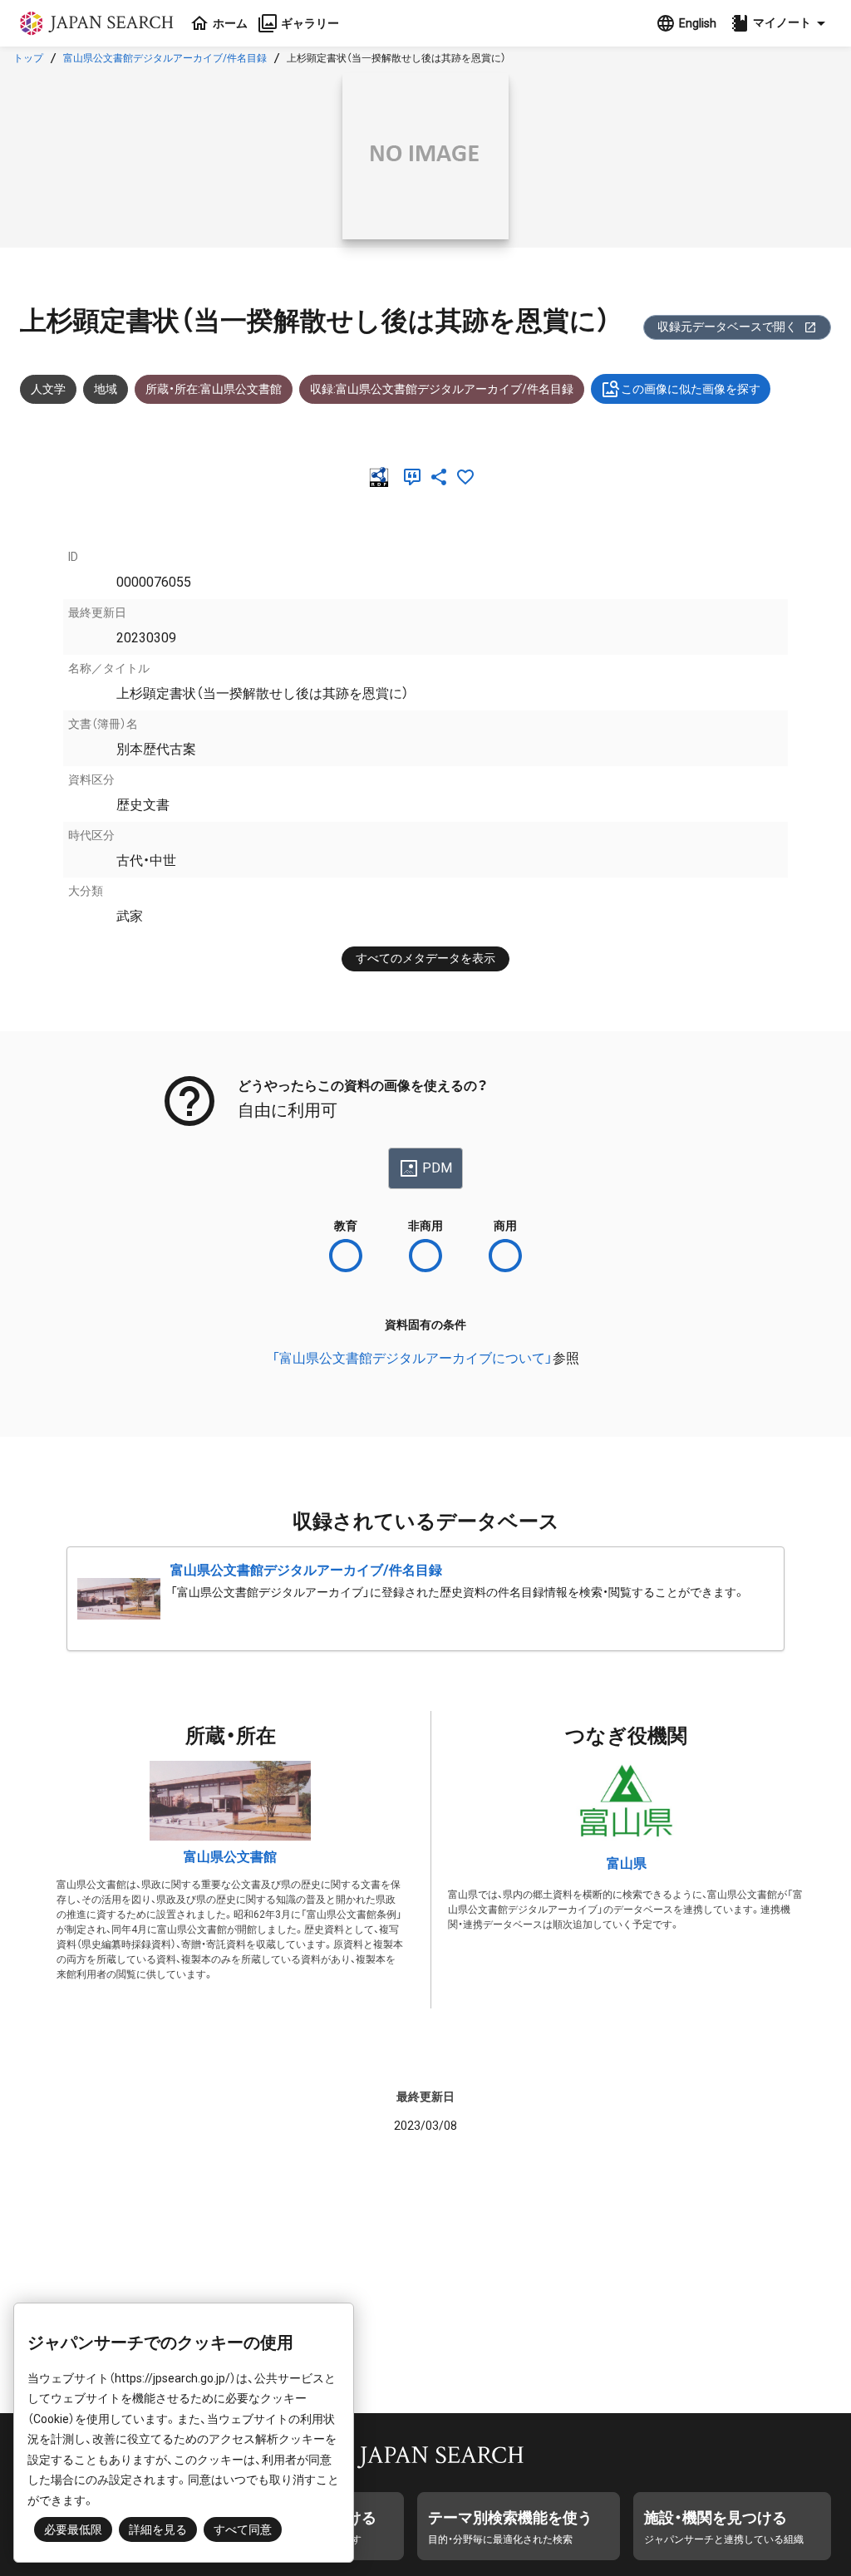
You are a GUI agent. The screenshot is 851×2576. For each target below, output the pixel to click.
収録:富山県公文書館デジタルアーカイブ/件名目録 (442, 389)
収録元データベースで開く (727, 327)
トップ (28, 58)
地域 (106, 389)
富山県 (627, 1863)
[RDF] (382, 477)
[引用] (416, 477)
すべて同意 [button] (243, 2529)
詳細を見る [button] (158, 2529)
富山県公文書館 (230, 1857)
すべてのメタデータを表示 (425, 958)
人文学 (48, 389)
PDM (437, 1168)
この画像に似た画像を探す (691, 389)
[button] (780, 23)
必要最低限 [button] (73, 2529)
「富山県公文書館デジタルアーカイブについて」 (412, 1358)
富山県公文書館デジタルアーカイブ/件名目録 (165, 58)
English (698, 23)
